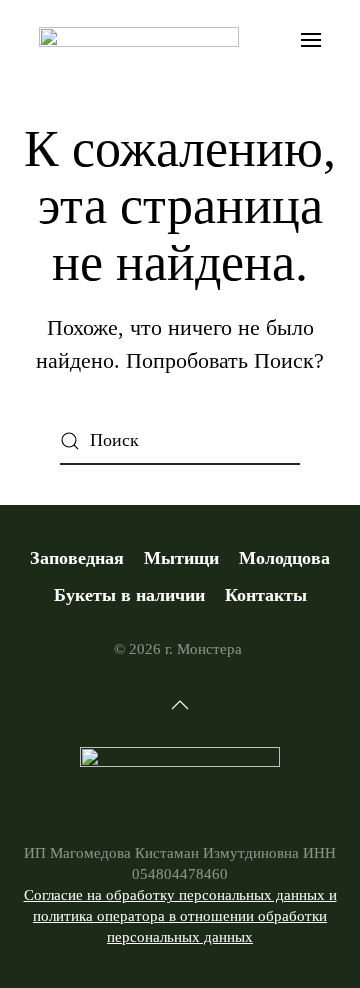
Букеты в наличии (129, 595)
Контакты (266, 595)
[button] (312, 40)
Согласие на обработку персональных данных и (180, 895)
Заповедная (77, 558)
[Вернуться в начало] (139, 40)
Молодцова (284, 558)
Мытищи (181, 558)
